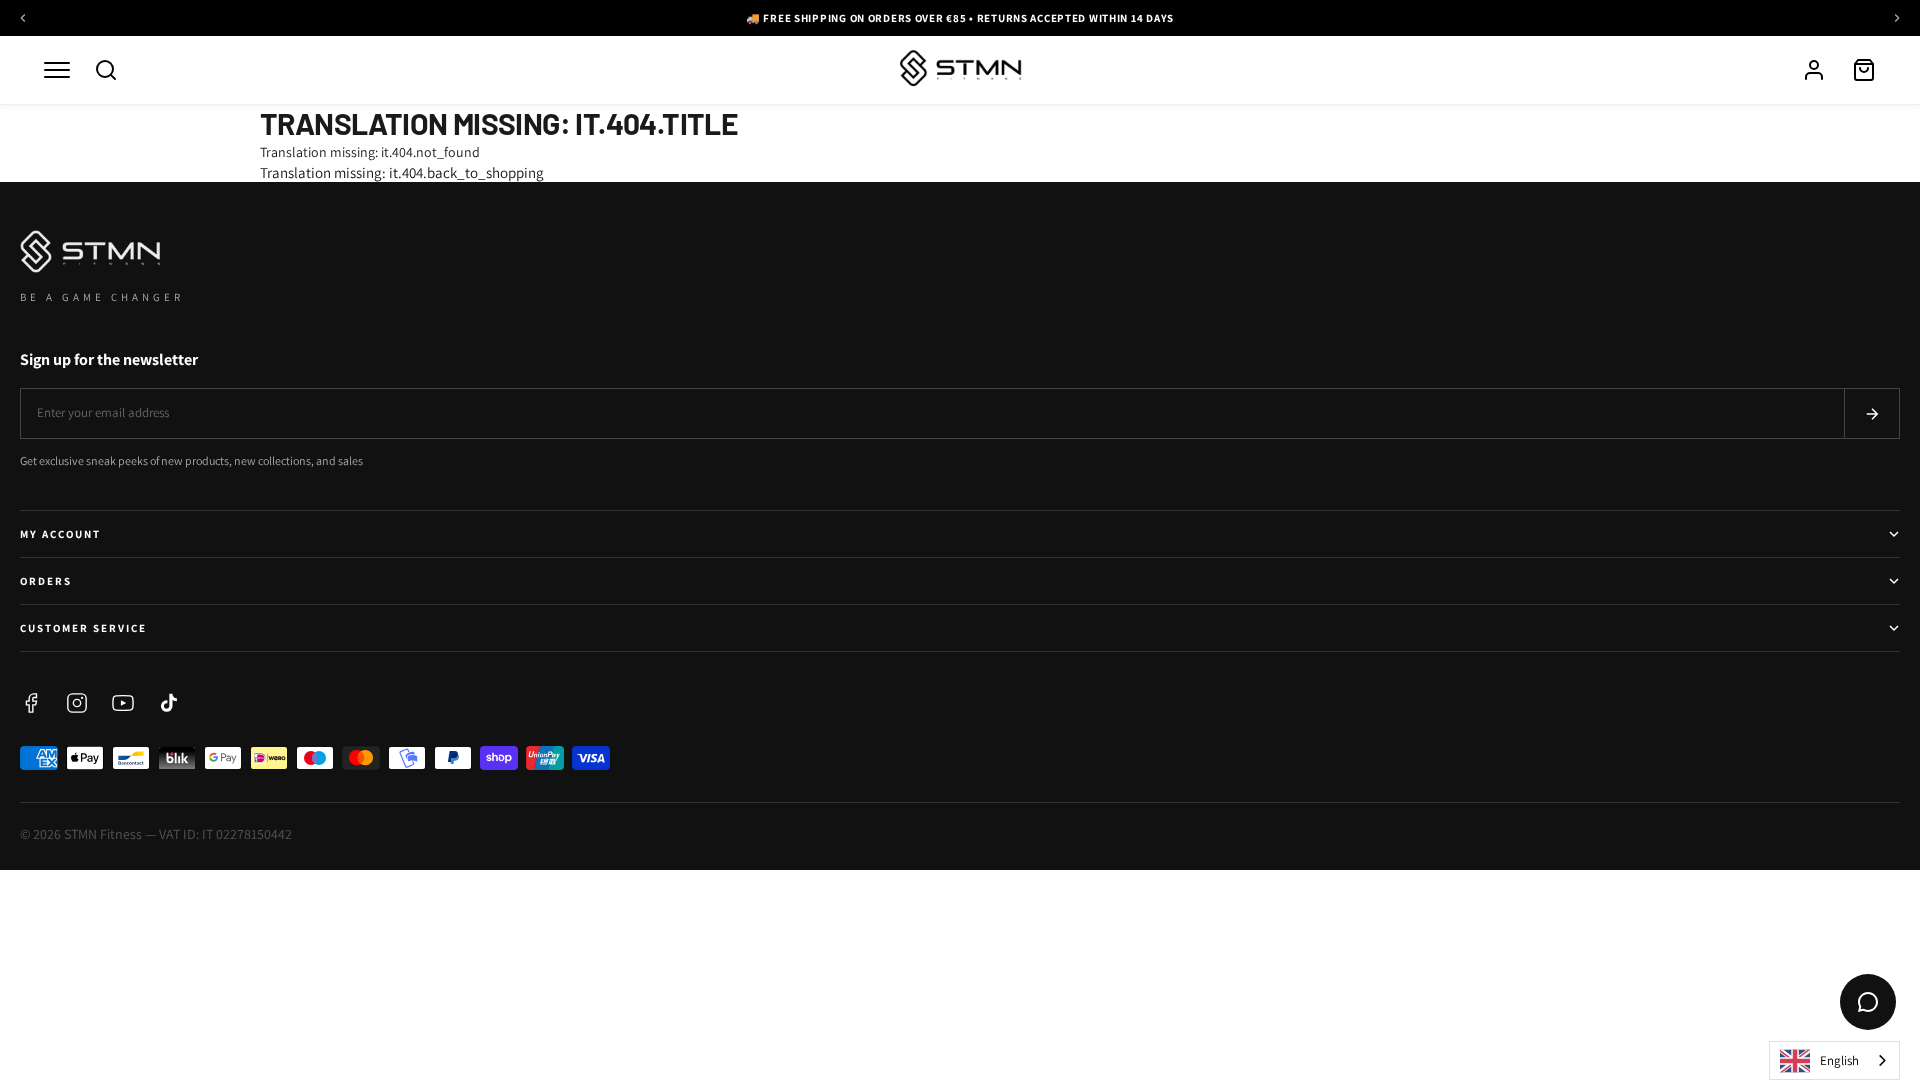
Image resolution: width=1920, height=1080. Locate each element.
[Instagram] (77, 703)
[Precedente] (23, 18)
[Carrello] (1864, 70)
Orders (46, 581)
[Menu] (57, 70)
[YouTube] (123, 703)
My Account (60, 534)
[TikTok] (169, 703)
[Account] (1814, 70)
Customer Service (83, 628)
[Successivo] (1897, 18)
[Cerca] (106, 70)
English (1839, 1060)
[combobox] (1834, 1060)
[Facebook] (31, 703)
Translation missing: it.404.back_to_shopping (402, 172)
